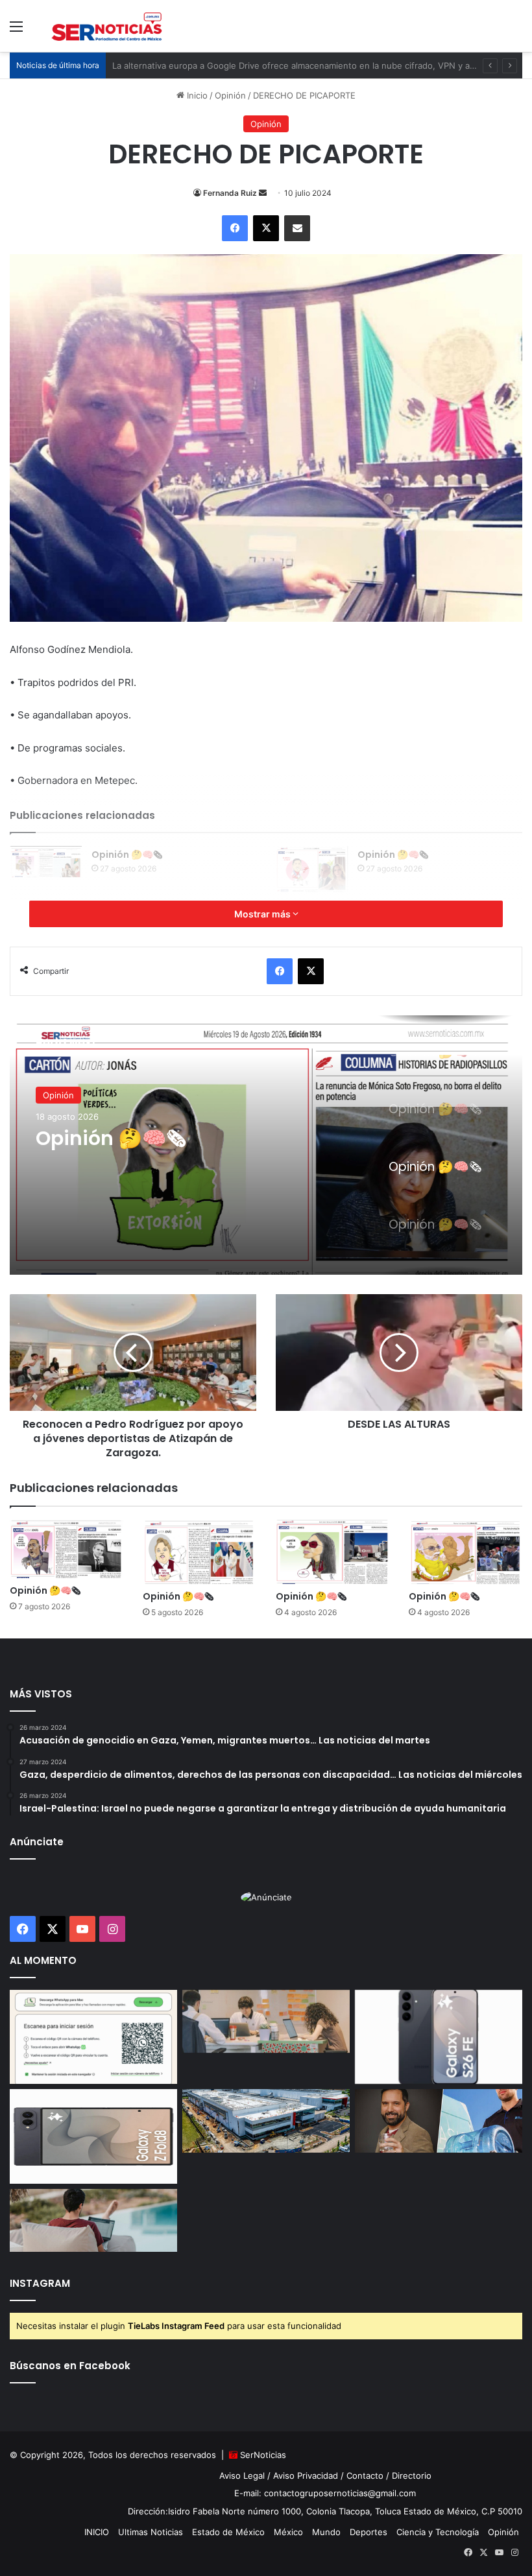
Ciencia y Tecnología (438, 2532)
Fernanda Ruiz (230, 193)
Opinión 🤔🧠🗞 (127, 855)
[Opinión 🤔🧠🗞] (46, 862)
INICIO (97, 2532)
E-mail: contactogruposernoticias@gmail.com (325, 2493)
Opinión (230, 95)
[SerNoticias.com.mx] (107, 26)
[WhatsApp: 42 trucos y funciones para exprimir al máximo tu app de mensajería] (93, 2037)
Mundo (326, 2532)
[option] (266, 1145)
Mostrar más (263, 914)
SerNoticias (263, 2455)
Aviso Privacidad (306, 2476)
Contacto (365, 2476)
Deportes (369, 2532)
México (288, 2532)
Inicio (196, 95)
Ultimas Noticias (151, 2532)
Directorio (412, 2476)
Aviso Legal (242, 2476)
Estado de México (228, 2532)
